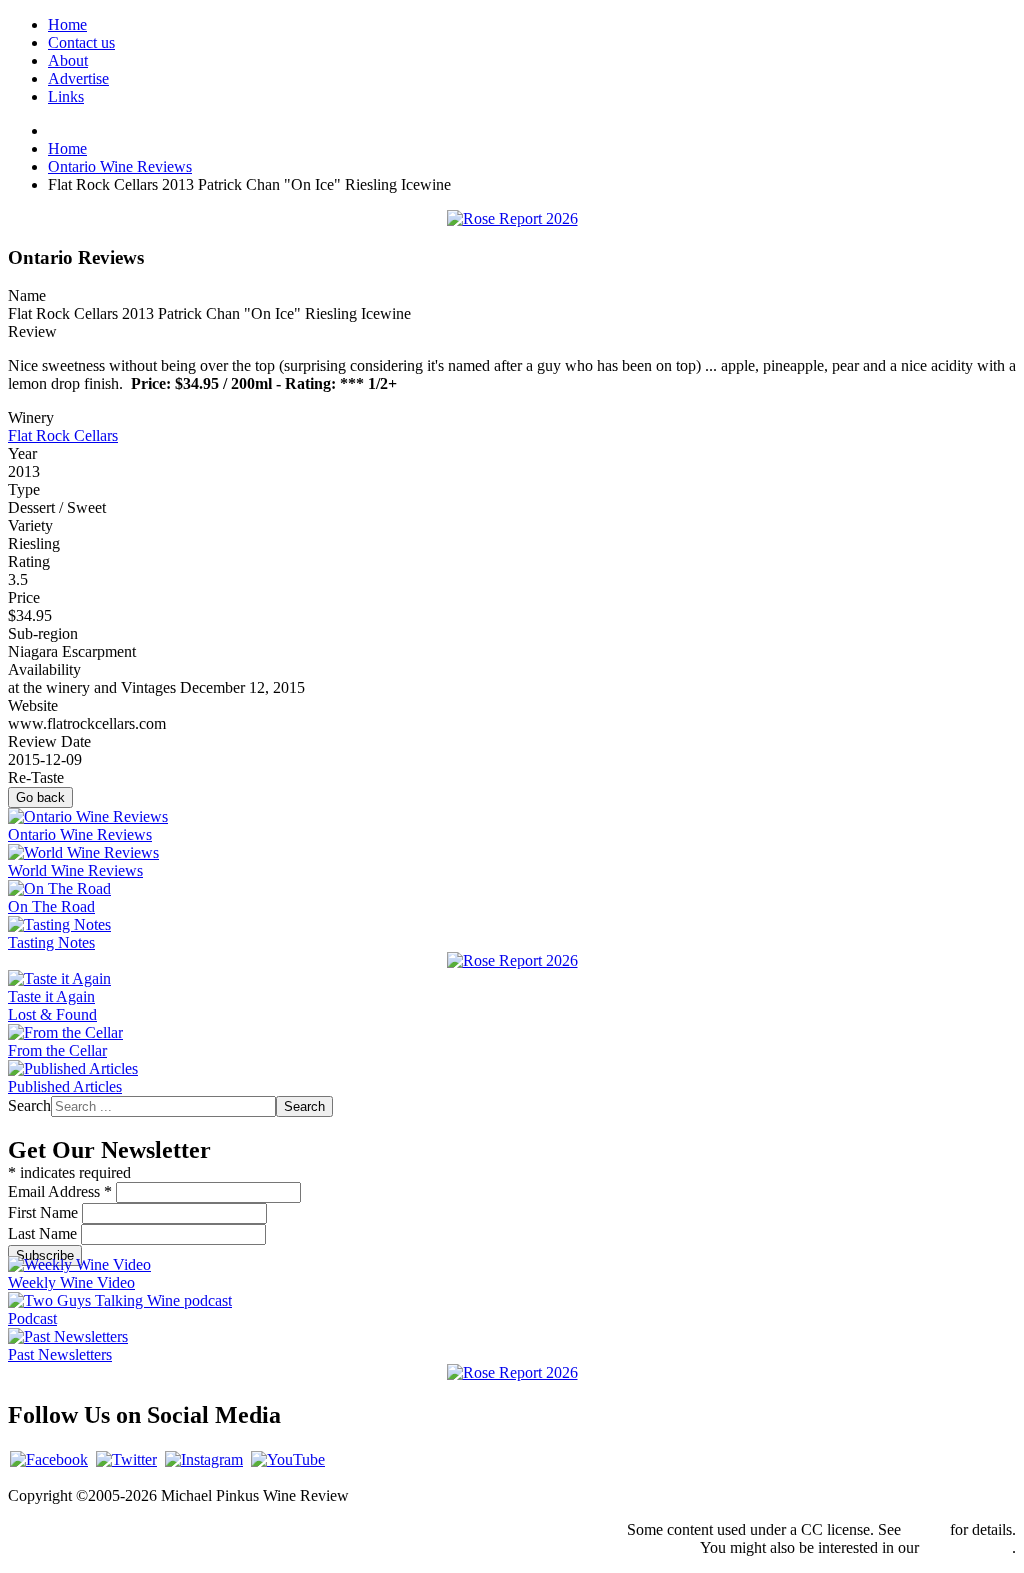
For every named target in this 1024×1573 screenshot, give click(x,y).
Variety (30, 525)
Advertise (78, 78)
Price (24, 597)
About (68, 60)
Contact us (81, 42)
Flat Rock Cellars (63, 435)
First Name (45, 1212)
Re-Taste (36, 777)
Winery (31, 417)
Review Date (49, 741)
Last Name (44, 1233)
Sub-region (43, 633)
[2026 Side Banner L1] (512, 960)
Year (22, 453)
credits (925, 1529)
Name (27, 295)
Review (32, 331)
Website (33, 705)
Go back (40, 797)
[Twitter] (126, 1459)
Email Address (60, 1191)
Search (29, 1105)
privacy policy (967, 1547)
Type (24, 489)
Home (67, 24)
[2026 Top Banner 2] (512, 218)
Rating (29, 561)
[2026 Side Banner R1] (512, 1372)
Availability (44, 669)
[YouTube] (288, 1459)
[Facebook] (49, 1459)
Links (66, 96)
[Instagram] (204, 1459)
